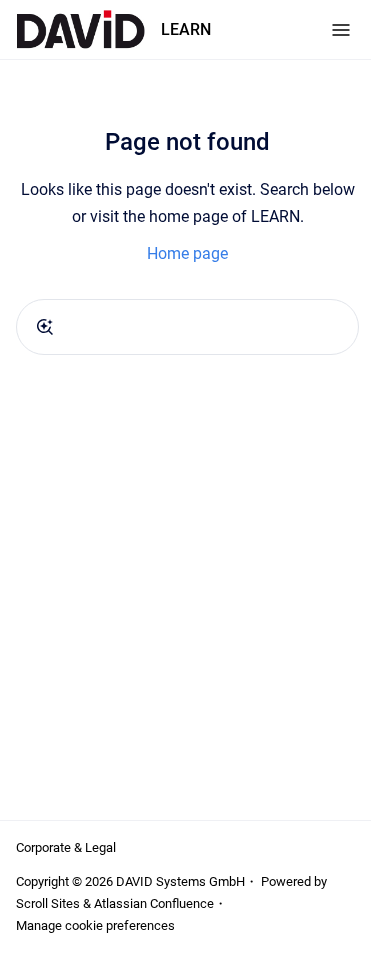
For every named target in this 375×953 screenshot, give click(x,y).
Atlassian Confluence (154, 903)
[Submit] (45, 327)
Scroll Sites (48, 903)
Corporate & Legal (66, 847)
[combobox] (187, 327)
